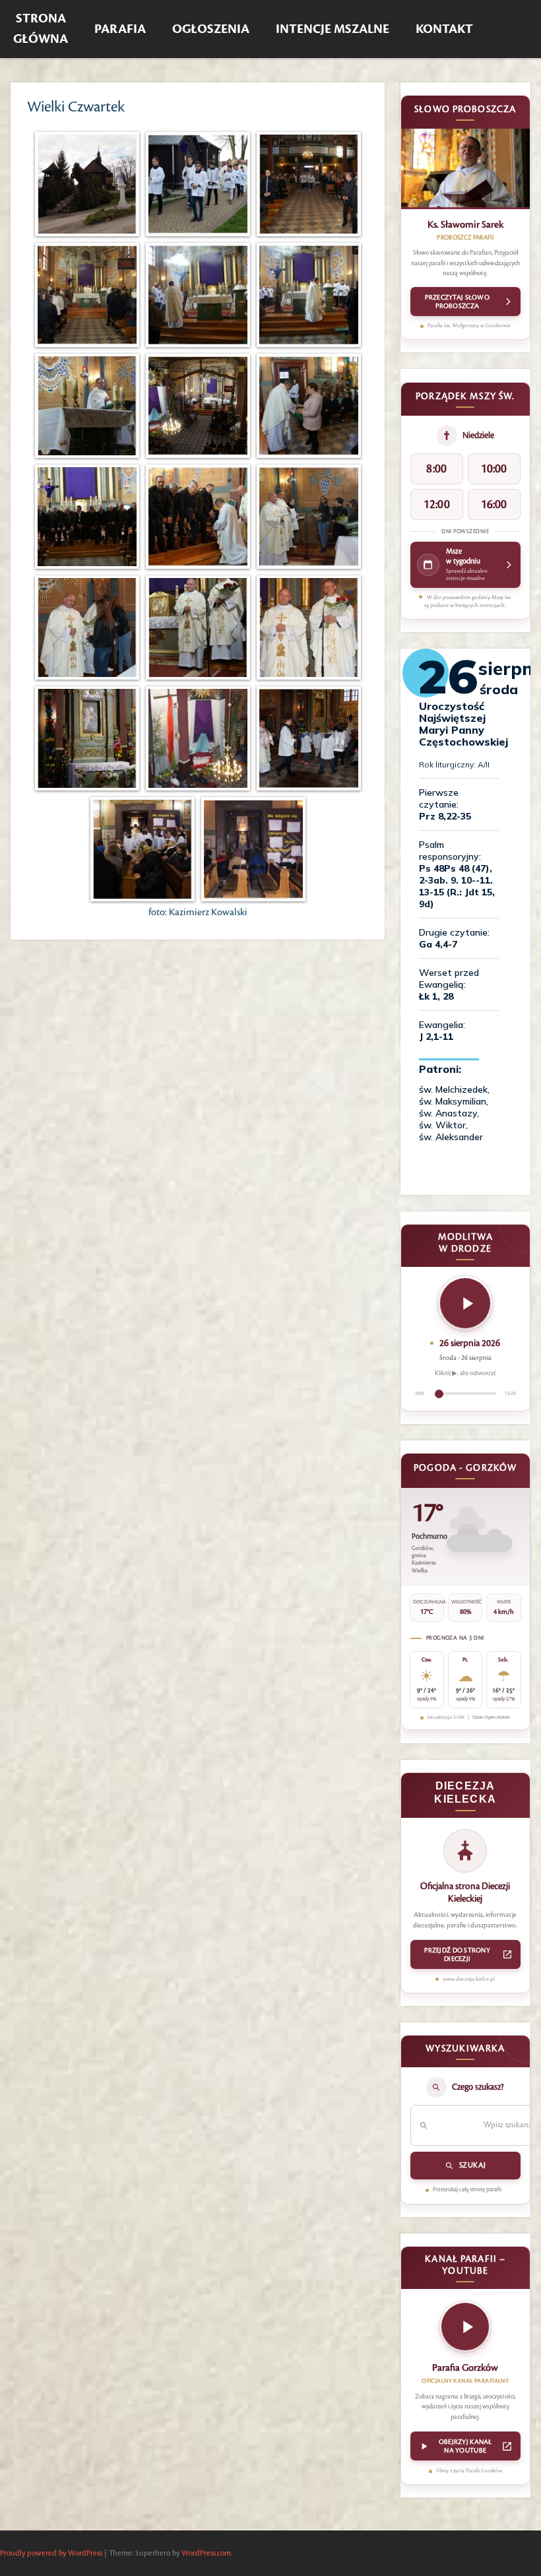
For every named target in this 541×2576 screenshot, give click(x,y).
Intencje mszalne (333, 29)
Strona (41, 29)
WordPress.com (206, 2553)
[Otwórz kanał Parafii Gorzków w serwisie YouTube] (465, 2331)
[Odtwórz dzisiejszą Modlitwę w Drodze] (465, 1303)
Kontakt (444, 29)
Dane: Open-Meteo (491, 1718)
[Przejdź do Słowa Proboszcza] (465, 169)
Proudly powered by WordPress (51, 2553)
